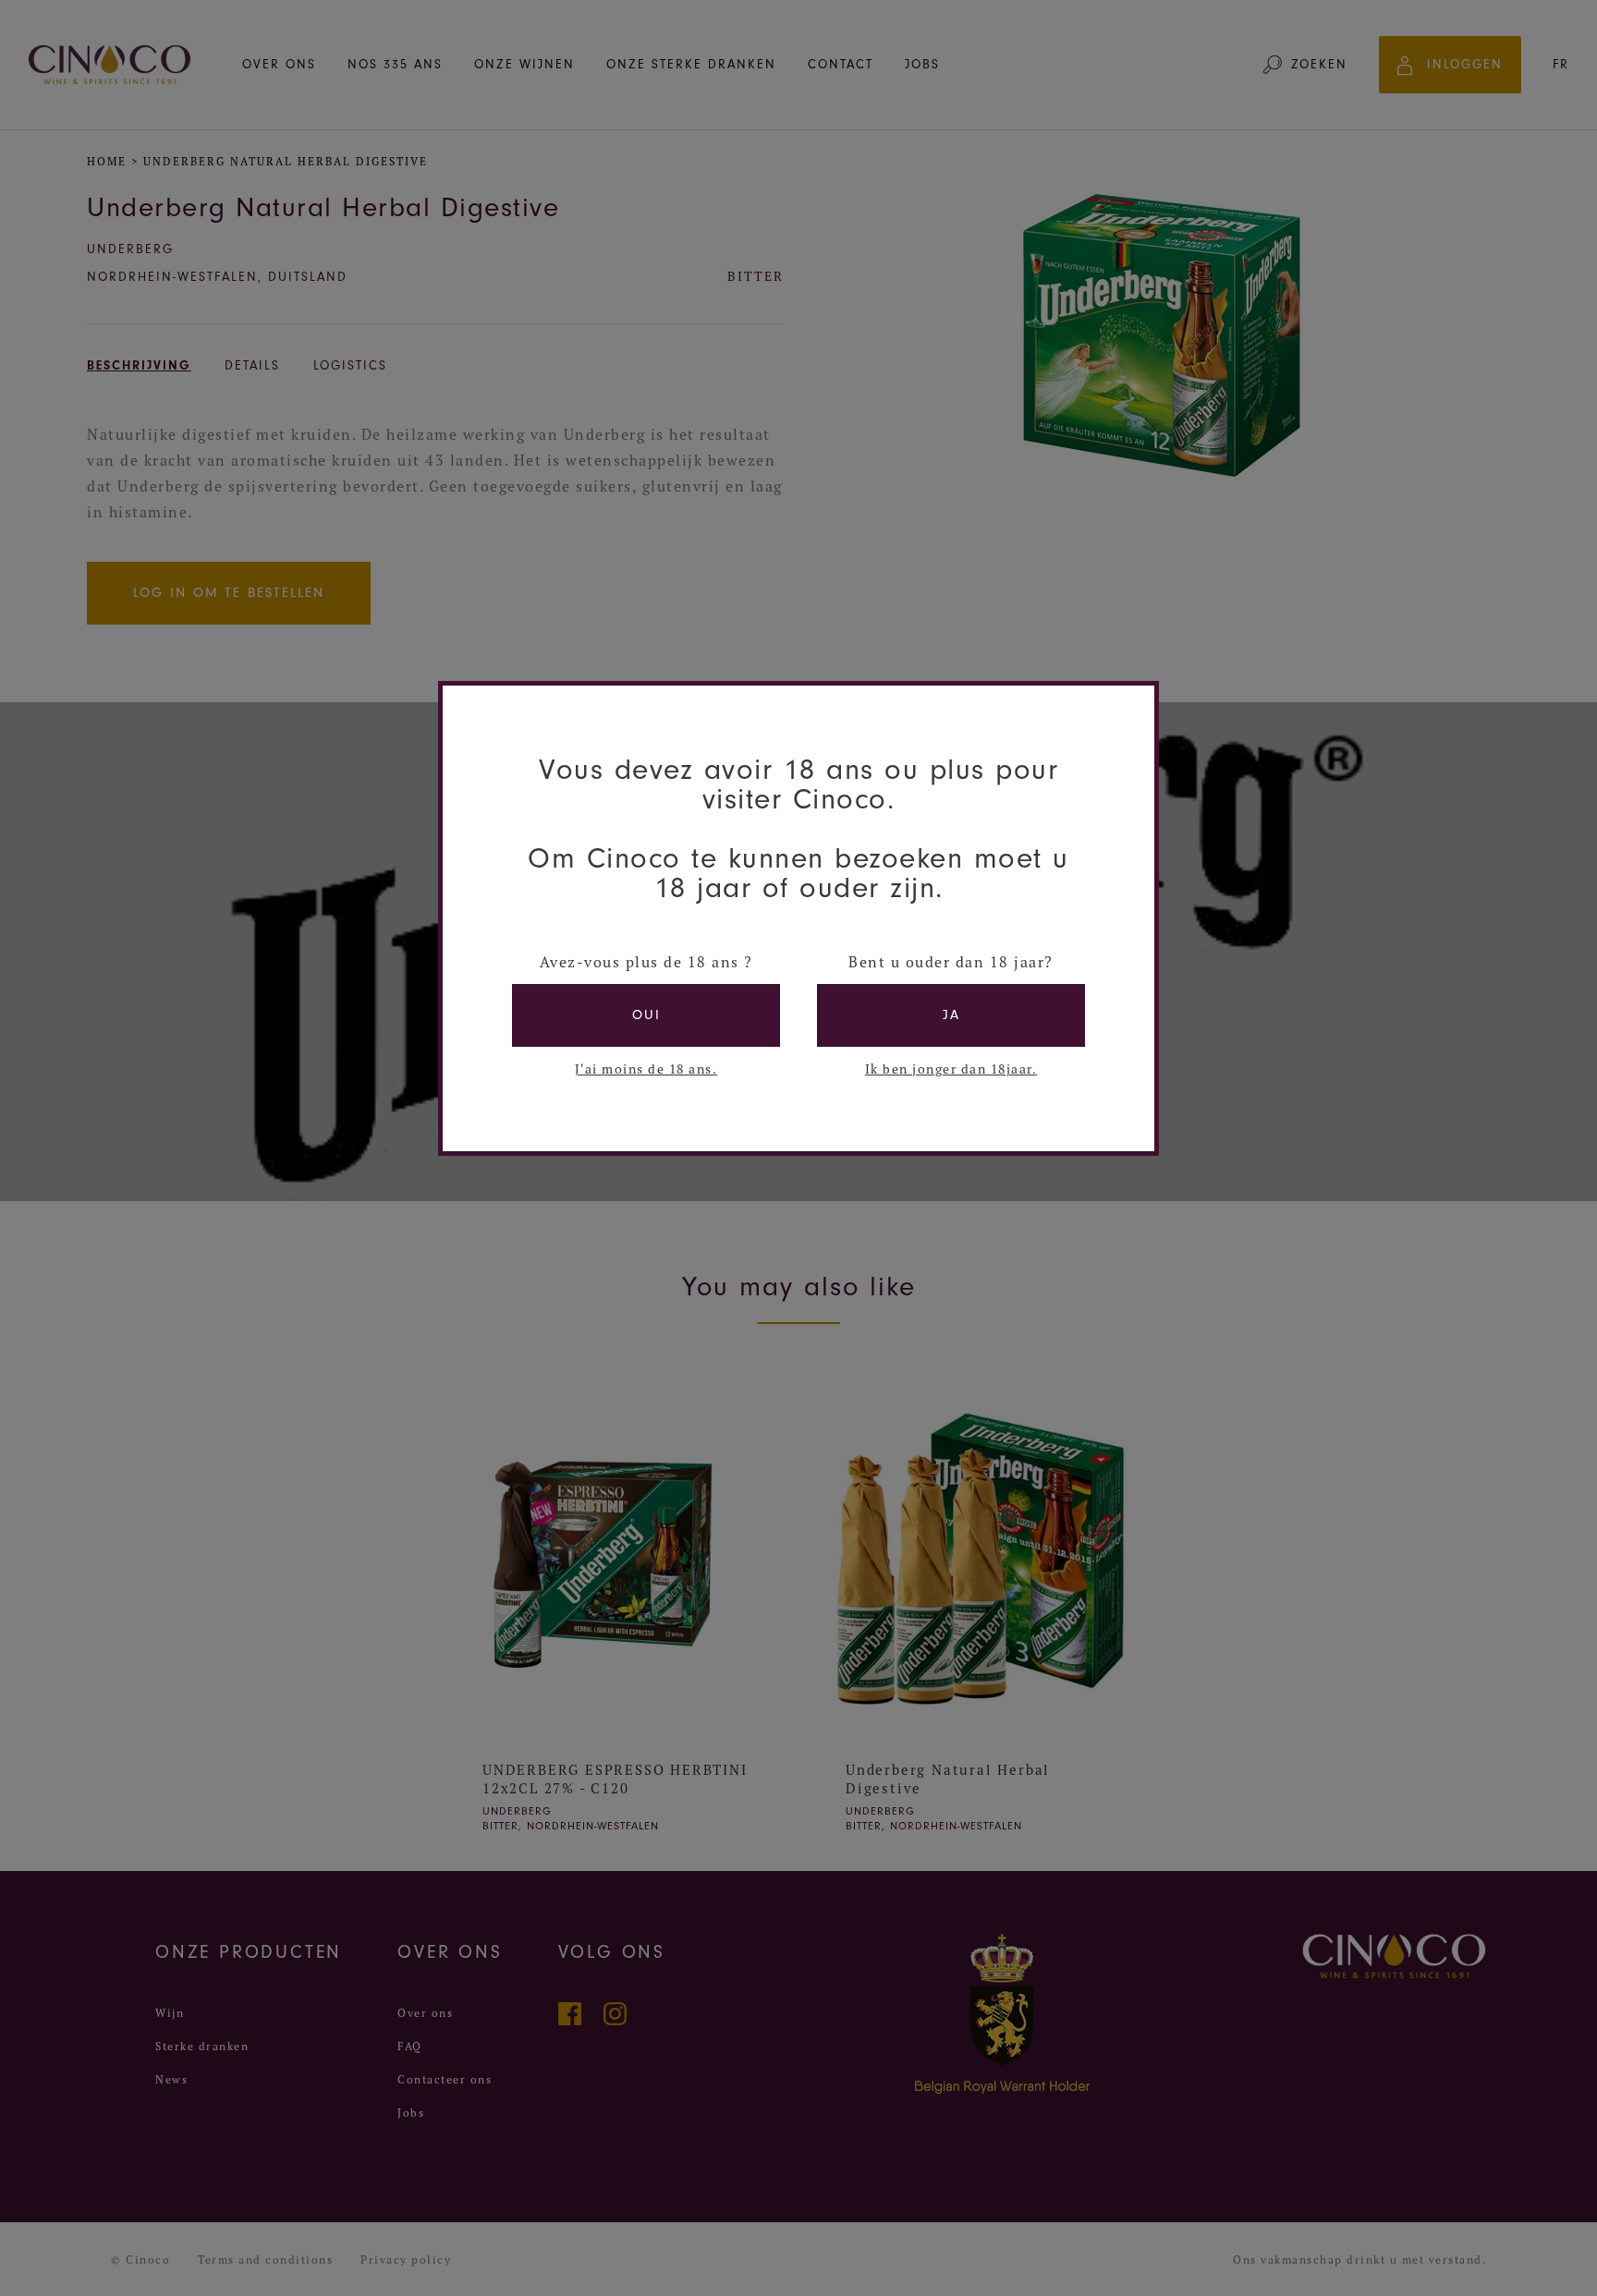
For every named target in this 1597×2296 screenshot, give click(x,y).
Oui (646, 1015)
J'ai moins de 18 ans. (646, 1069)
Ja (951, 1015)
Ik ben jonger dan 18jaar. (951, 1069)
